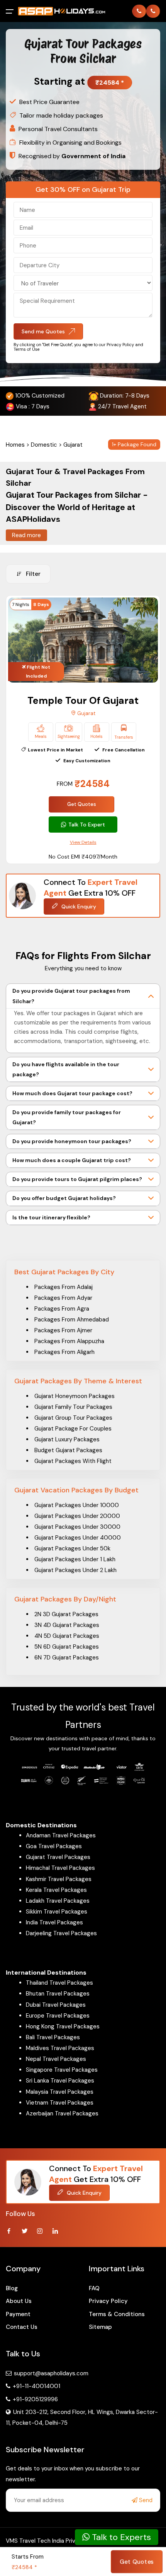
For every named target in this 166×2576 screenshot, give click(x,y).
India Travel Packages (54, 1922)
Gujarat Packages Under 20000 (77, 1516)
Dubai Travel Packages (56, 2005)
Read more (26, 535)
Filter (33, 574)
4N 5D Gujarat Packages (67, 1636)
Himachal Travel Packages (60, 1868)
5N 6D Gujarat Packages (67, 1647)
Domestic (44, 445)
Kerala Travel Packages (56, 1890)
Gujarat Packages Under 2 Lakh (75, 1570)
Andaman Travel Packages (61, 1835)
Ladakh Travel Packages (58, 1901)
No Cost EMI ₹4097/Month (83, 857)
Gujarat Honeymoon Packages (75, 1396)
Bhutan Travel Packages (58, 1994)
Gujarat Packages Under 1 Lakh (75, 1559)
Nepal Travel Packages (56, 2059)
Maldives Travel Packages (60, 2048)
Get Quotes (82, 804)
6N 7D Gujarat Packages (67, 1658)
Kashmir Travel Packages (59, 1879)
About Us (19, 2301)
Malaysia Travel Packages (60, 2092)
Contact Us (22, 2327)
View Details (83, 842)
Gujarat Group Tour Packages (73, 1418)
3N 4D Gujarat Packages (67, 1625)
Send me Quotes (43, 331)
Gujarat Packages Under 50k (72, 1548)
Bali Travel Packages (53, 2037)
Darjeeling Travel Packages (61, 1933)
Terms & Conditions (117, 2314)
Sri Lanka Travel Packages (60, 2081)
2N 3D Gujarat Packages (66, 1614)
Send (145, 2500)
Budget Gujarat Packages (68, 1450)
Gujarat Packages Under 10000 (77, 1505)
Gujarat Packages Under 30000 (77, 1527)
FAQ (94, 2288)
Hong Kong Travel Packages (63, 2026)
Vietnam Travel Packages (60, 2103)
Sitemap (100, 2327)
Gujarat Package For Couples (73, 1429)
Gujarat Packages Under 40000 (78, 1538)
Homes (15, 445)
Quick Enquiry (78, 906)
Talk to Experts (120, 2537)
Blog (12, 2288)
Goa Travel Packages (54, 1846)
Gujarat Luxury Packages (67, 1439)
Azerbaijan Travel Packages (62, 2113)
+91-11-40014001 (36, 2386)
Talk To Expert (87, 825)
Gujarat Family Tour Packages (73, 1407)
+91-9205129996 (35, 2399)
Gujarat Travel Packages (58, 1857)
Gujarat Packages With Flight (73, 1461)
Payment (18, 2314)
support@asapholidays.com (51, 2373)
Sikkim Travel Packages (57, 1912)
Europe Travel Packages (58, 2016)
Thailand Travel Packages (59, 1983)
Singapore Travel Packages (62, 2070)
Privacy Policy (108, 2301)
